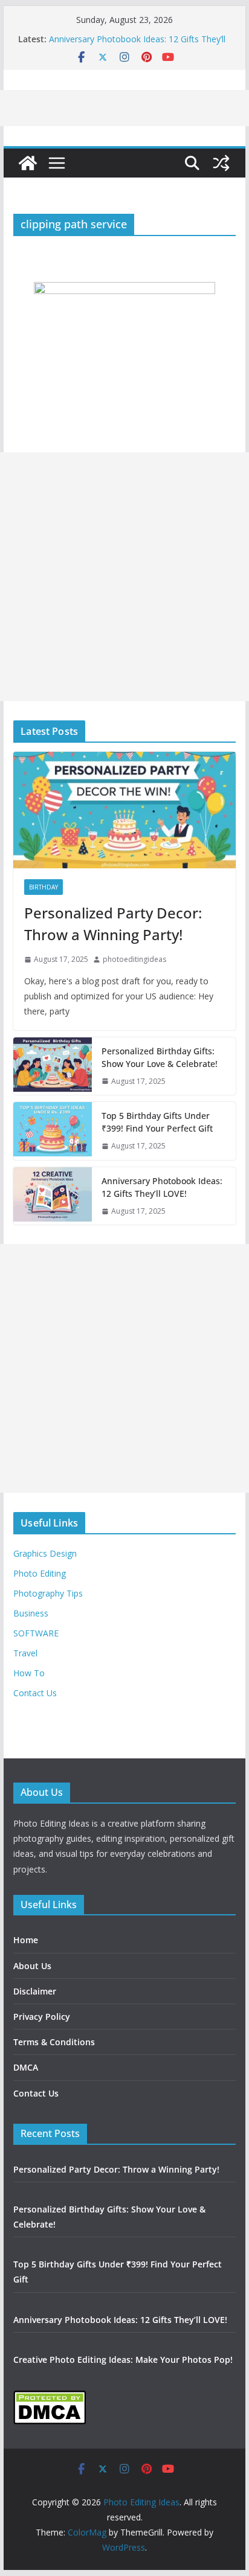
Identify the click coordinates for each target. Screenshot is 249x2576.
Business (31, 1613)
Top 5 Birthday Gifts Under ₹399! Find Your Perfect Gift (157, 1122)
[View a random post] (221, 163)
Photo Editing (40, 1573)
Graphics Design (45, 1553)
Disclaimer (35, 1991)
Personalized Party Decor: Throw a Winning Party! (113, 924)
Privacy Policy (42, 2017)
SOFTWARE (36, 1633)
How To (29, 1673)
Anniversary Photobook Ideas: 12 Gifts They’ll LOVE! (162, 1187)
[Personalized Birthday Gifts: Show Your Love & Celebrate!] (53, 1066)
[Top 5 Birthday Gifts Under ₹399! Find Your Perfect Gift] (53, 1131)
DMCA (26, 2067)
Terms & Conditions (54, 2042)
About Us (32, 1966)
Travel (25, 1653)
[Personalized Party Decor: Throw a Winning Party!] (124, 810)
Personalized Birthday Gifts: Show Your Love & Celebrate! (160, 1057)
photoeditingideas (134, 959)
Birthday (44, 887)
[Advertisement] (124, 577)
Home (26, 1940)
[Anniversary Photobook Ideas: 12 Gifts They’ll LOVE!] (53, 1196)
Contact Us (35, 1693)
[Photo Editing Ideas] (28, 163)
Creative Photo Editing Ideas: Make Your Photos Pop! (123, 2360)
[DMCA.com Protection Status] (50, 2398)
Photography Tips (48, 1593)
